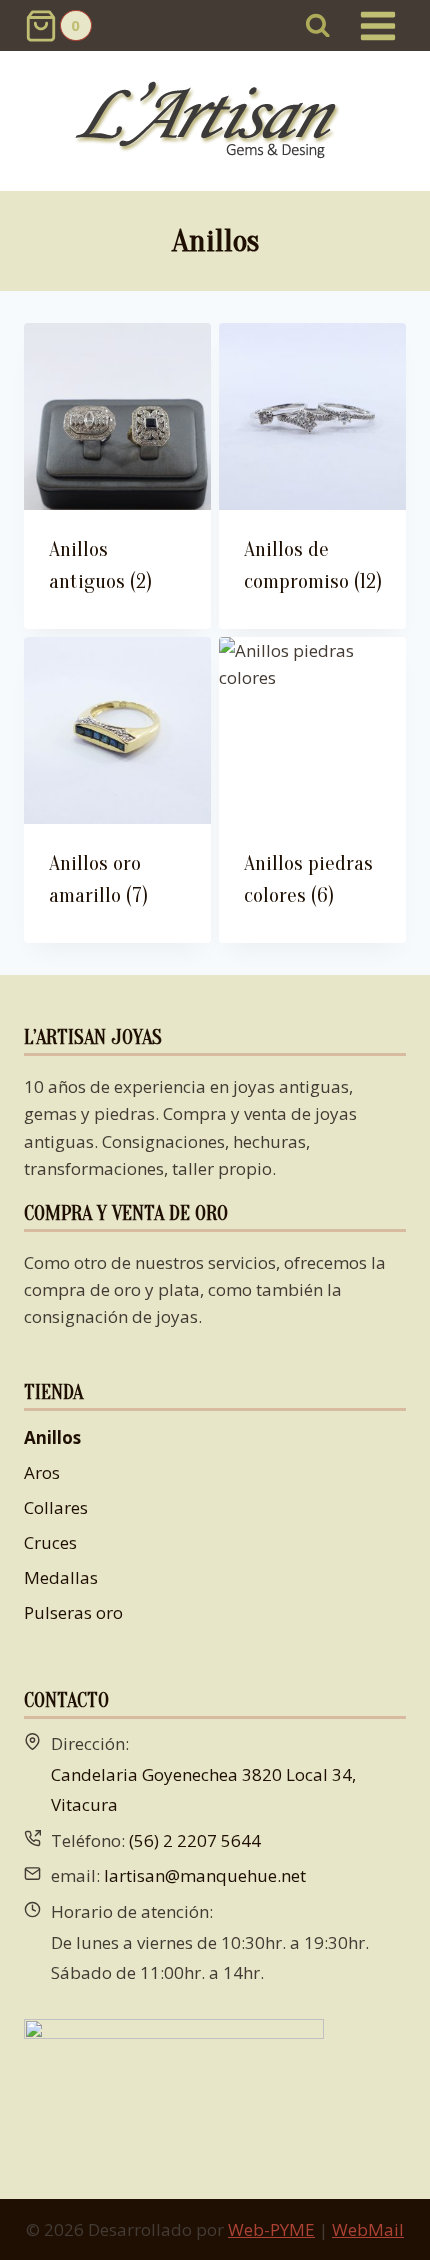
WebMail (368, 2229)
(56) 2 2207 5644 (195, 1840)
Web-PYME (271, 2229)
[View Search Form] (318, 25)
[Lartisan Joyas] (215, 121)
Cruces (50, 1542)
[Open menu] (377, 25)
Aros (42, 1472)
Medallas (61, 1577)
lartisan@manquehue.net (205, 1875)
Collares (56, 1507)
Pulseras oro (73, 1612)
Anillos (52, 1437)
